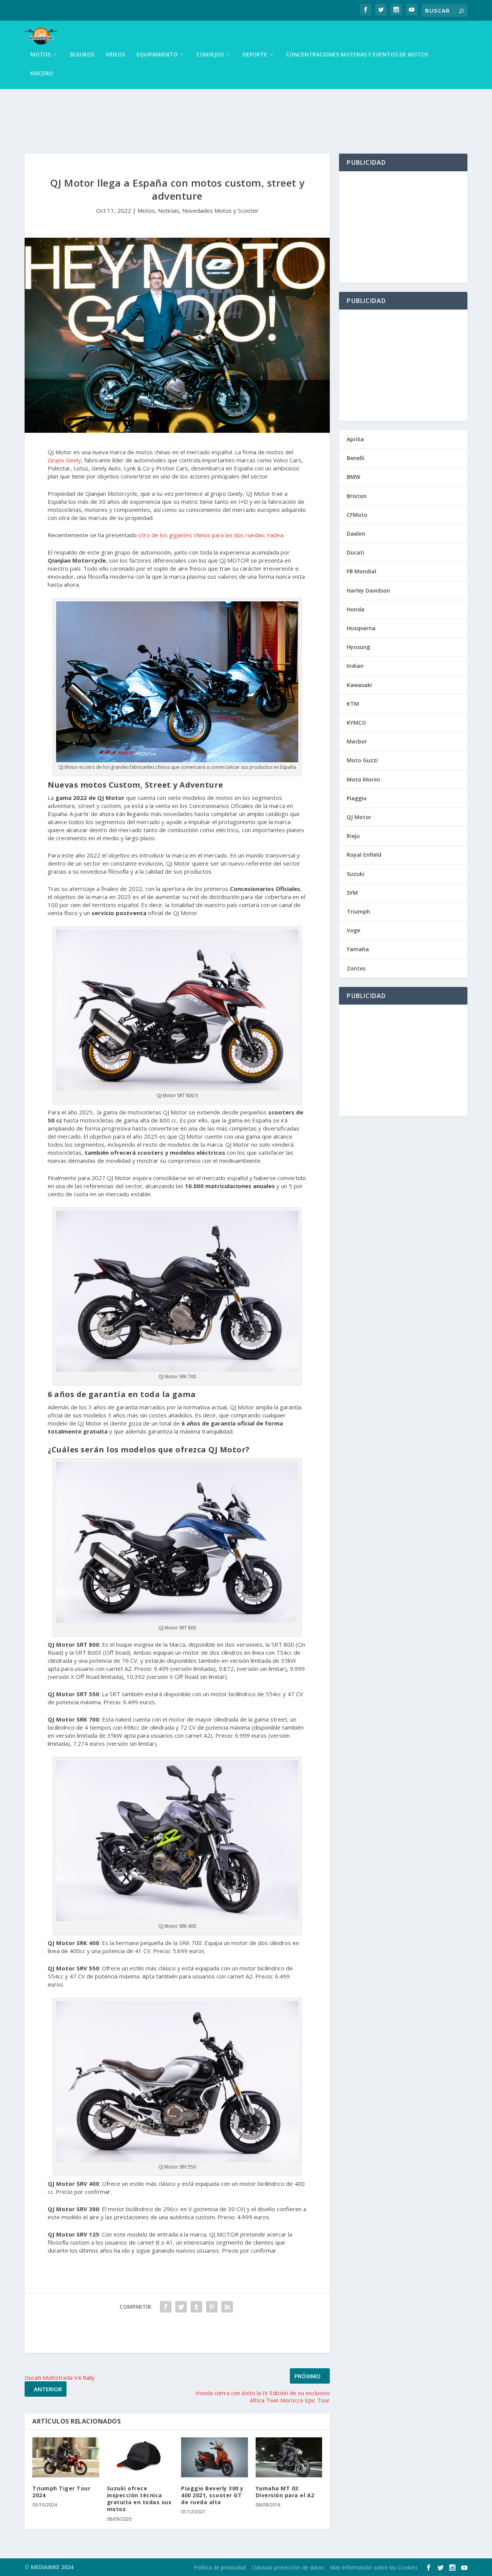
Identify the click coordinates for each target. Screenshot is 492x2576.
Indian (355, 666)
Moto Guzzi (362, 760)
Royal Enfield (364, 855)
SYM (352, 893)
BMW (353, 477)
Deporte (255, 55)
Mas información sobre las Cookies (374, 2567)
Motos (41, 55)
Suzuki (356, 874)
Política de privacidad (220, 2567)
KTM (353, 704)
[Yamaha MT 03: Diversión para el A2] (289, 2457)
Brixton (357, 496)
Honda (356, 609)
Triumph (358, 911)
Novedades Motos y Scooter (220, 210)
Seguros (82, 55)
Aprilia (355, 439)
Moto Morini (363, 779)
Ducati (356, 552)
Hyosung (358, 647)
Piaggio (357, 798)
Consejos (210, 55)
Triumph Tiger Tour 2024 (61, 2492)
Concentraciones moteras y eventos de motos (357, 55)
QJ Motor (359, 817)
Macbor (357, 741)
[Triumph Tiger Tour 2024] (66, 2457)
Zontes (356, 968)
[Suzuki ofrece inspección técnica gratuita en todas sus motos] (140, 2457)
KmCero (42, 74)
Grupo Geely (64, 460)
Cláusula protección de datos (288, 2567)
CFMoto (357, 515)
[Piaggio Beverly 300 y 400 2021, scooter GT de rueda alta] (214, 2457)
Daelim (356, 534)
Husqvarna (361, 628)
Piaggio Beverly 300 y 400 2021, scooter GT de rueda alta (212, 2495)
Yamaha (358, 949)
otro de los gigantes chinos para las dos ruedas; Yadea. (211, 535)
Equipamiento (157, 55)
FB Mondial (362, 571)
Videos (115, 55)
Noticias (169, 210)
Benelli (356, 458)
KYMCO (356, 723)
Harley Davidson (368, 590)
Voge (353, 930)
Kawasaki (359, 685)
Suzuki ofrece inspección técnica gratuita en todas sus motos (139, 2499)
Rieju (353, 836)
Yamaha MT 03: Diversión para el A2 (285, 2492)
